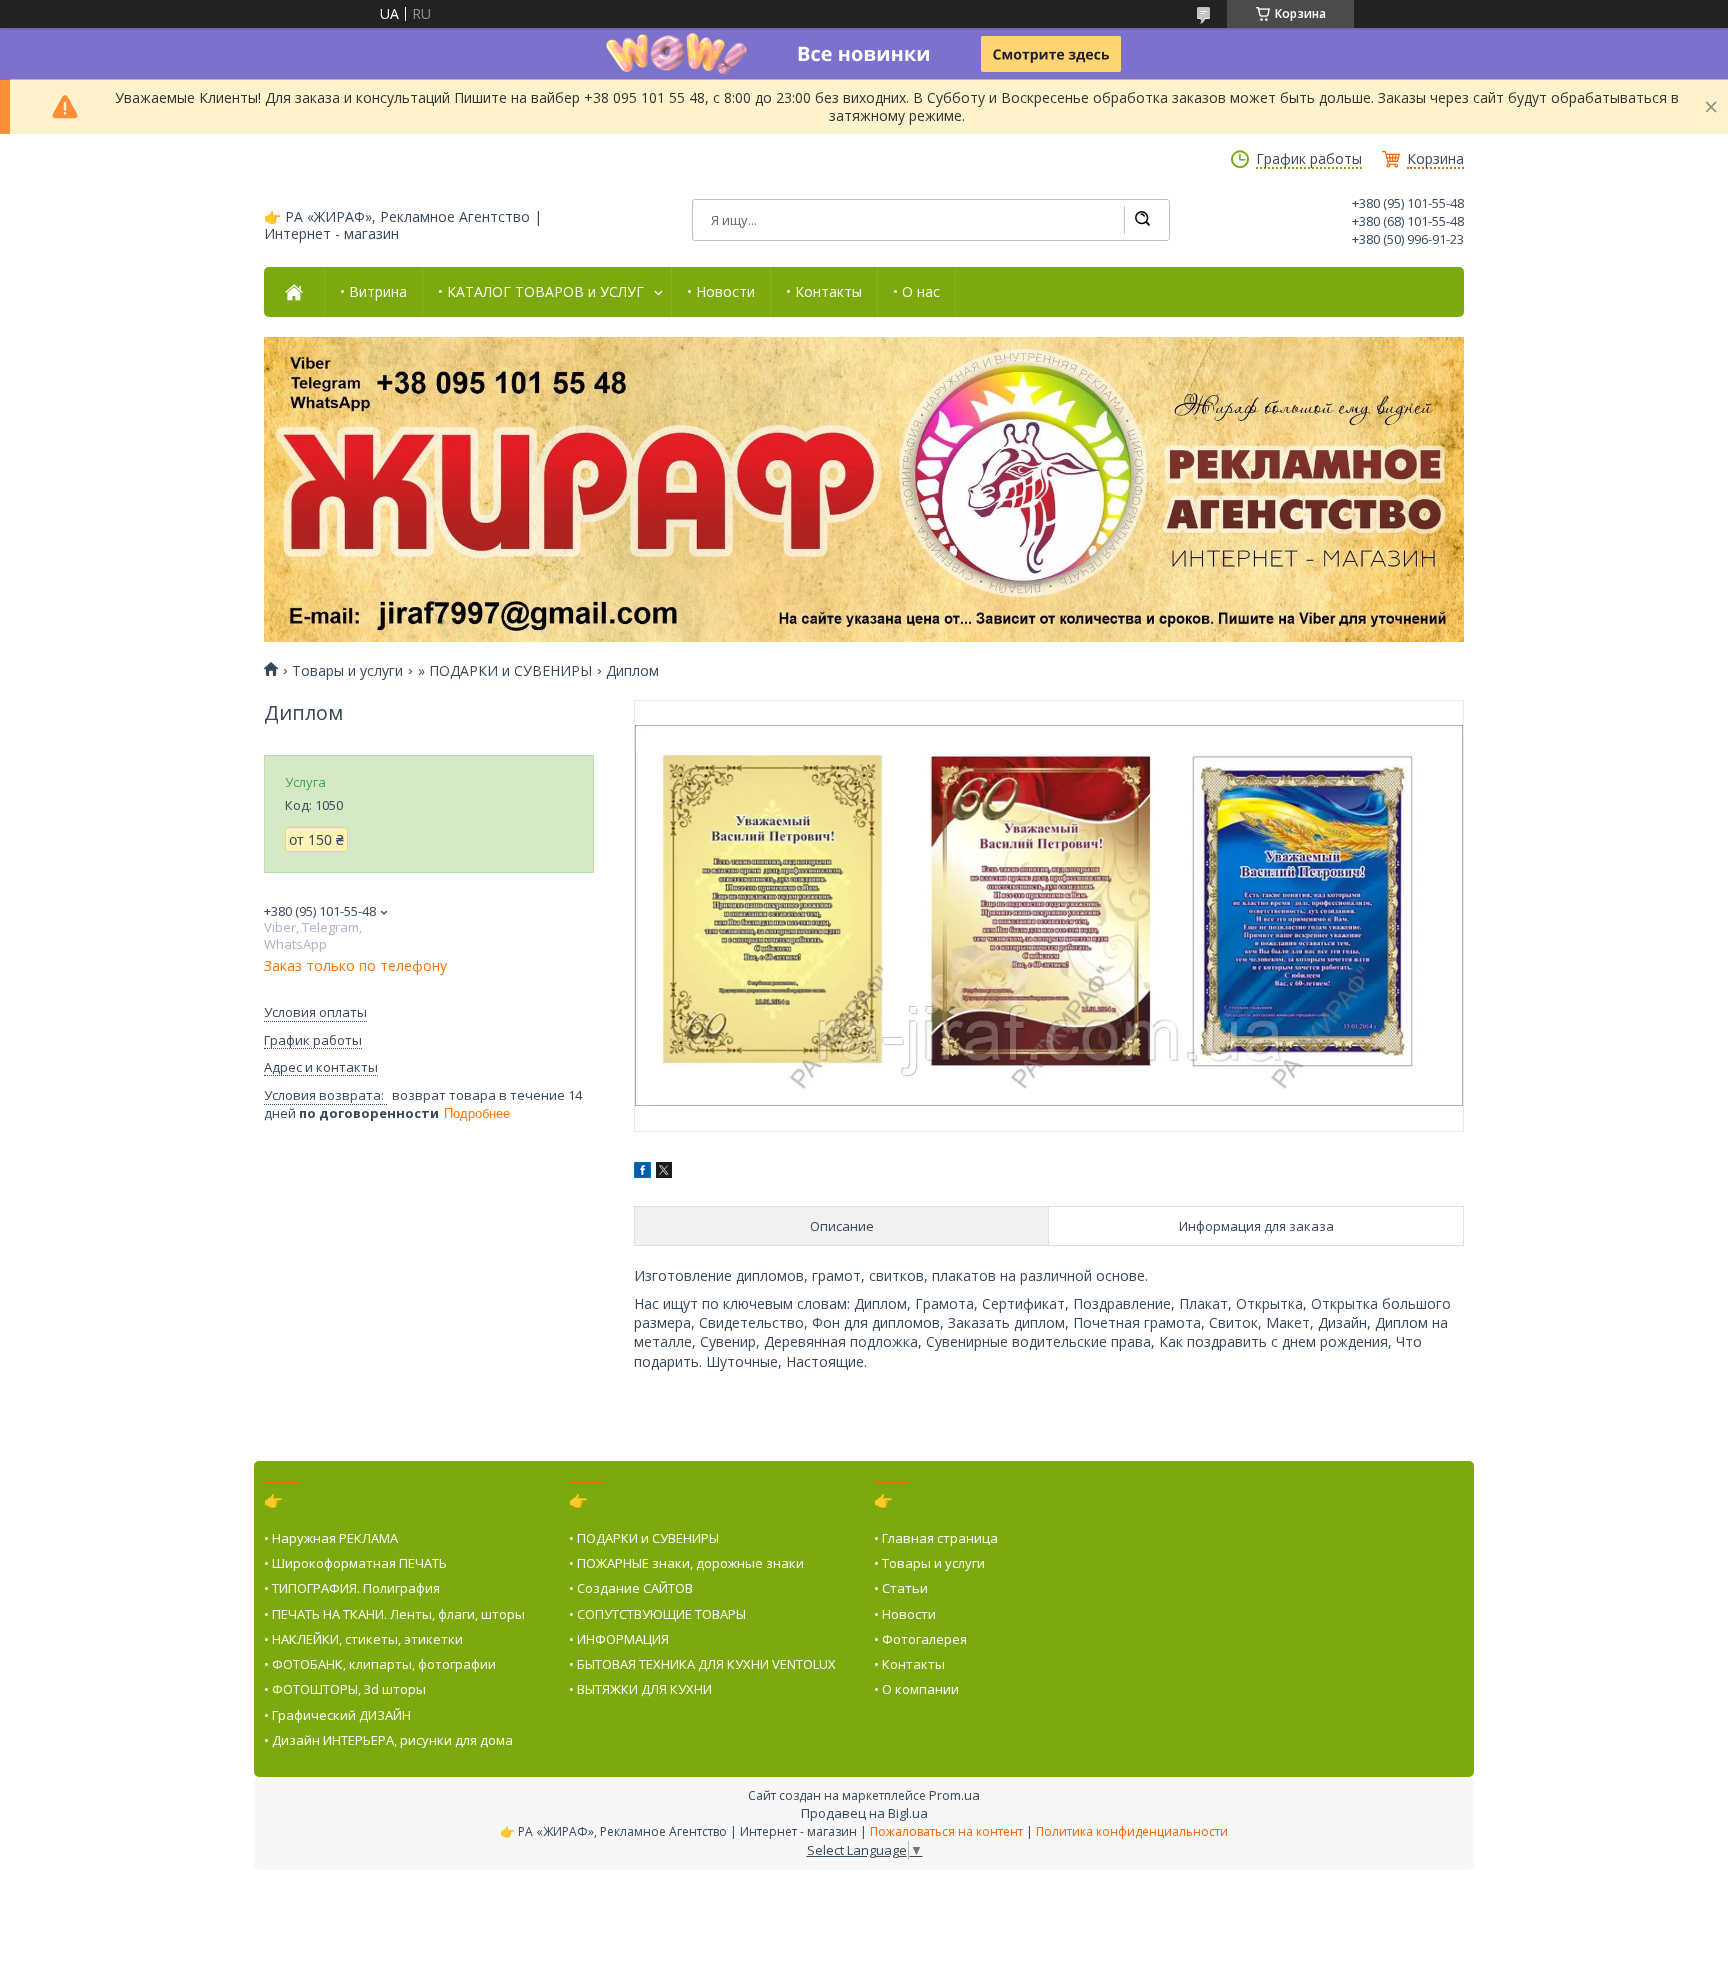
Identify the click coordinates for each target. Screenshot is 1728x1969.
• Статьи (901, 1588)
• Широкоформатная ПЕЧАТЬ (355, 1563)
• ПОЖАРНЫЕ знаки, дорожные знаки (686, 1563)
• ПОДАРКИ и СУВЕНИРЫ (644, 1538)
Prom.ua (954, 1795)
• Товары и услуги (929, 1563)
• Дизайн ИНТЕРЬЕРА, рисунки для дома (388, 1740)
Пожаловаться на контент (946, 1831)
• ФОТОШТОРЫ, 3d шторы (345, 1689)
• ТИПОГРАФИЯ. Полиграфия (352, 1588)
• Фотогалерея (920, 1639)
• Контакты (824, 292)
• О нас (916, 292)
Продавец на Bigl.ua (864, 1813)
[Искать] (1142, 220)
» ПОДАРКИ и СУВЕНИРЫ (505, 671)
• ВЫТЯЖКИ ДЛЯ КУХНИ (640, 1689)
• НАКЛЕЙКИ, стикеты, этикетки (363, 1639)
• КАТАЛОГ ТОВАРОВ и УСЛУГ (541, 292)
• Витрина (373, 292)
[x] (664, 1172)
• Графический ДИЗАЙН (337, 1715)
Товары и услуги (347, 671)
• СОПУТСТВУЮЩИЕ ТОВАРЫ (657, 1614)
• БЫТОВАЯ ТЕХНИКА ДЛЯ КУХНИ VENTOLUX (702, 1664)
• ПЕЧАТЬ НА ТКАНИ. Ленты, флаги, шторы (394, 1614)
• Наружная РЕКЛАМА (331, 1538)
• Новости (721, 292)
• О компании (916, 1689)
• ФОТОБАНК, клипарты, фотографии (380, 1664)
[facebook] (642, 1172)
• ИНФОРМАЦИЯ (619, 1639)
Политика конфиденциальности (1132, 1831)
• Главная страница (936, 1538)
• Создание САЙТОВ (631, 1588)
